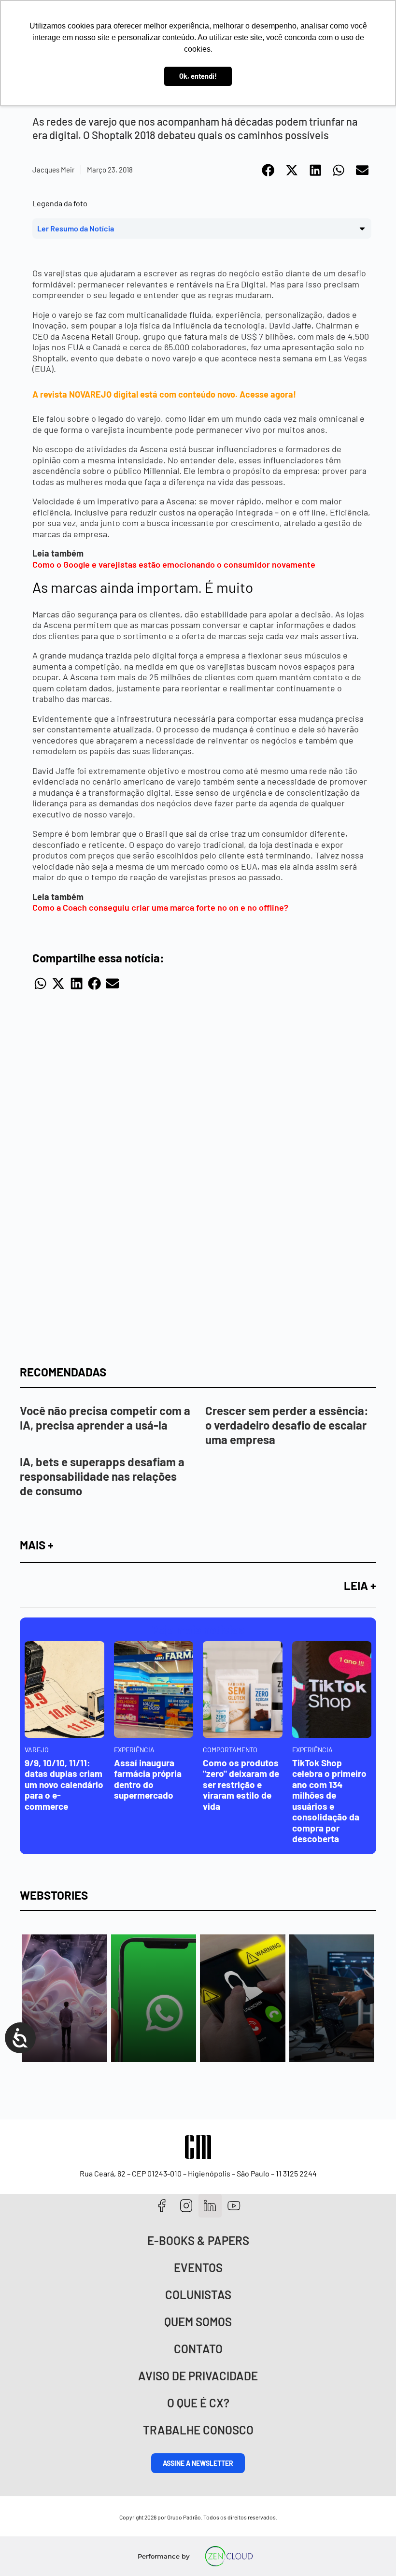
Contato (198, 2349)
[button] (269, 170)
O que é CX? (198, 2403)
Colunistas (198, 2295)
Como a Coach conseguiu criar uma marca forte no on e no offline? (160, 907)
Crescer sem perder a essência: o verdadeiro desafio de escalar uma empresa (287, 1425)
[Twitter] (210, 2206)
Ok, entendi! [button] (198, 76)
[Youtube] (234, 2206)
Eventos (198, 2268)
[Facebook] (162, 2206)
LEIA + (360, 1585)
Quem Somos (198, 2322)
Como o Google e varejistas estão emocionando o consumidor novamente (174, 564)
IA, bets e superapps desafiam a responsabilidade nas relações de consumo (102, 1476)
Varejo (37, 1750)
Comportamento (230, 1750)
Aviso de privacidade (198, 2376)
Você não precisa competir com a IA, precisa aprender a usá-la (105, 1418)
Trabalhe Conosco (198, 2430)
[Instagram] (186, 2206)
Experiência (134, 1750)
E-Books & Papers (198, 2240)
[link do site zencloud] (229, 2556)
